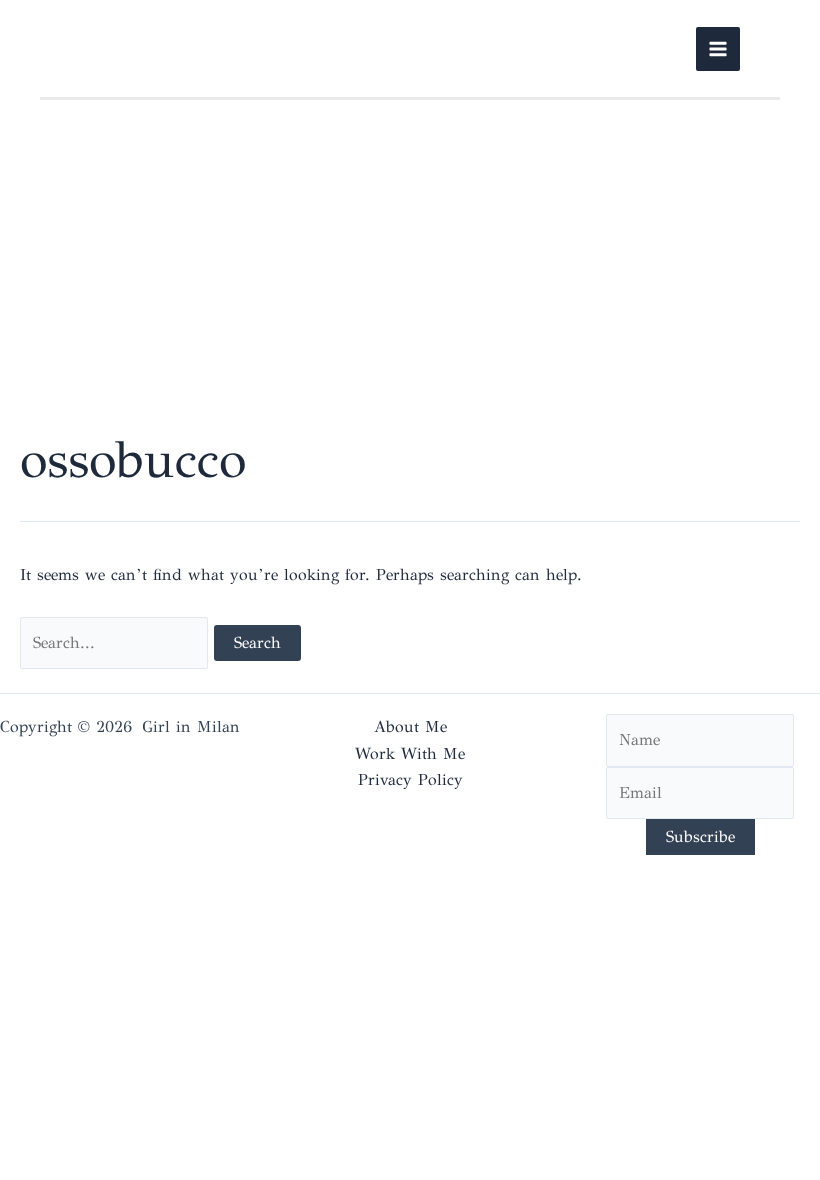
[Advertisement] (410, 274)
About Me (410, 726)
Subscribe (700, 836)
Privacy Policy (410, 779)
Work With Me (410, 753)
